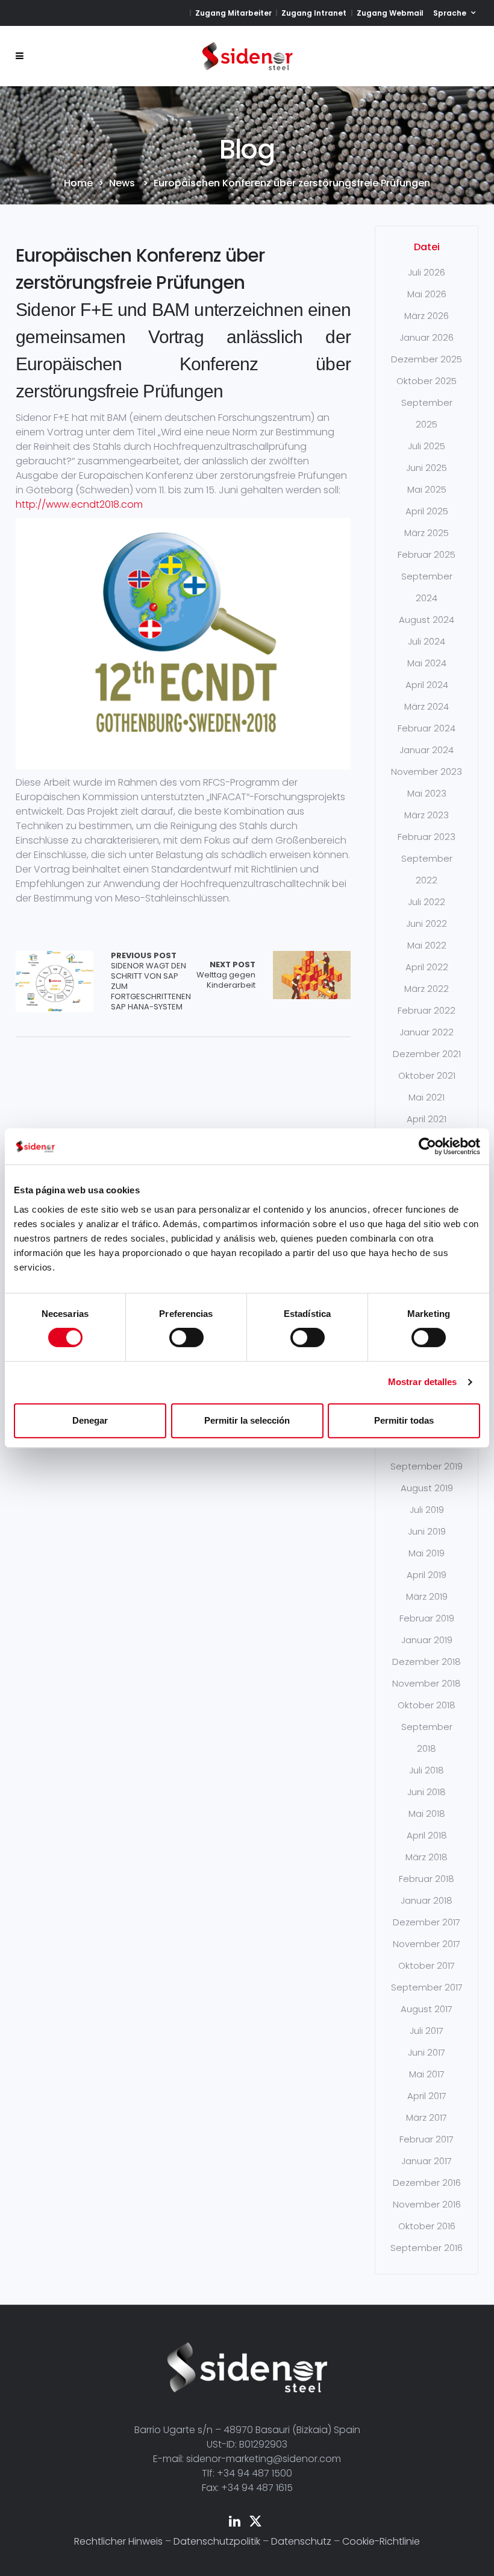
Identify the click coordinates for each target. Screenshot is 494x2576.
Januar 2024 (427, 750)
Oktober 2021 (427, 1075)
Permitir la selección (247, 1420)
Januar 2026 (427, 337)
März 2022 (427, 989)
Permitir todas (404, 1420)
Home (78, 183)
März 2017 (427, 2117)
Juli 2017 (427, 2031)
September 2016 (427, 2248)
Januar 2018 (427, 1900)
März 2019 (427, 1596)
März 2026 (427, 316)
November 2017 (427, 1944)
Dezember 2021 (427, 1054)
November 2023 (427, 772)
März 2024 (427, 706)
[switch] (186, 1337)
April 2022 (427, 967)
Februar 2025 (427, 554)
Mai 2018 (427, 1814)
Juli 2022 (427, 902)
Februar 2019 (427, 1618)
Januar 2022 (427, 1032)
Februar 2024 (427, 728)
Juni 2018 (427, 1792)
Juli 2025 (427, 446)
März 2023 (427, 815)
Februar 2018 (427, 1879)
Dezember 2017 (427, 1922)
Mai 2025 (427, 489)
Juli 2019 (427, 1510)
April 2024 (427, 685)
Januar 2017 (427, 2161)
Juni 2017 (427, 2052)
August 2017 (427, 2009)
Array (55, 981)
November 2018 (427, 1683)
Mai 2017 (427, 2074)
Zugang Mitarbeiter (233, 13)
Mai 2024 (427, 663)
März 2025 (427, 533)
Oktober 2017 (427, 1965)
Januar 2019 (427, 1640)
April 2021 (427, 1119)
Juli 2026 (427, 272)
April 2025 (427, 511)
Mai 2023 (427, 793)
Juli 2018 (427, 1770)
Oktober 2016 (427, 2226)
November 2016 (427, 2204)
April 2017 (427, 2096)
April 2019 (427, 1575)
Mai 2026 (427, 294)
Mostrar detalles (423, 1382)
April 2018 (427, 1835)
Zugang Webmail (390, 13)
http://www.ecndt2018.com (79, 504)
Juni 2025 (427, 468)
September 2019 (427, 1466)
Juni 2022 (427, 923)
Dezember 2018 (427, 1662)
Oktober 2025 (427, 381)
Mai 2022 (427, 945)
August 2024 (427, 620)
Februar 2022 (427, 1010)
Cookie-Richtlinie (381, 2541)
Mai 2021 (427, 1097)
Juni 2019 (427, 1531)
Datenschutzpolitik (217, 2541)
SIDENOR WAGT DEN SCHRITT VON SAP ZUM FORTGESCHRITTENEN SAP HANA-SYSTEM (151, 981)
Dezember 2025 (427, 359)
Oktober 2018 (427, 1705)
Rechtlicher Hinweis (118, 2541)
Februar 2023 (427, 837)
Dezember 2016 (427, 2183)
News (122, 183)
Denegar (90, 1420)
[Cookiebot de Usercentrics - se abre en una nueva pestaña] (427, 1146)
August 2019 (427, 1488)
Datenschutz (301, 2541)
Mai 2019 (427, 1553)
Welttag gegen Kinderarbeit (226, 975)
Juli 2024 (427, 641)
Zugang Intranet (314, 13)
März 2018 (427, 1857)
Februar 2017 (427, 2139)
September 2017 (427, 1987)
